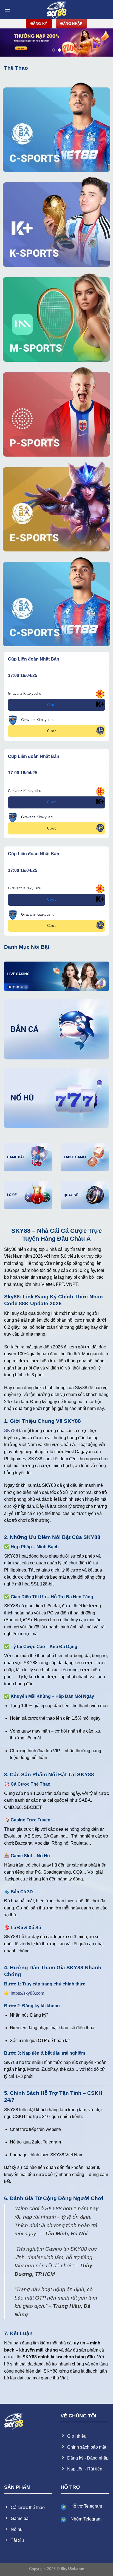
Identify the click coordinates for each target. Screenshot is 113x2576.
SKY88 (11, 1431)
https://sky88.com (27, 1993)
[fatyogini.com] (56, 10)
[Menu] (7, 9)
